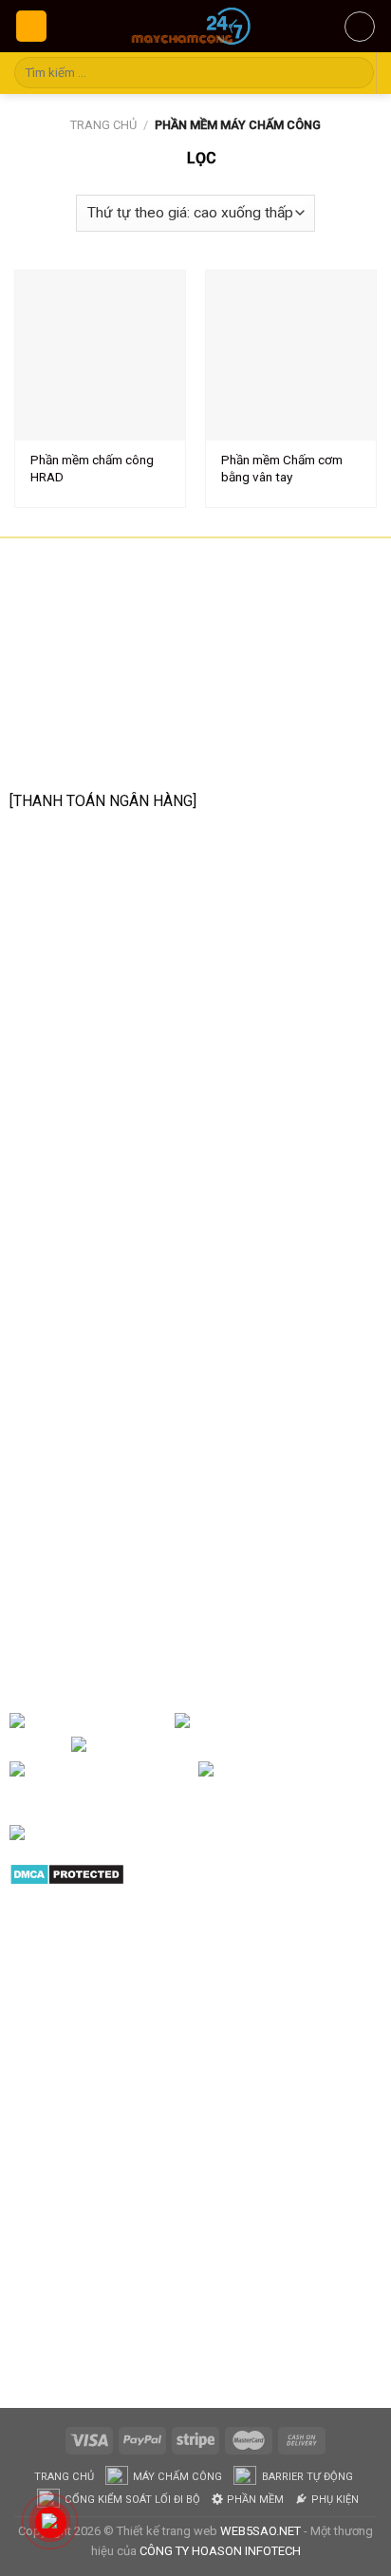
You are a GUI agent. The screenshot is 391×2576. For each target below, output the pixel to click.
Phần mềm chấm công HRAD (92, 468)
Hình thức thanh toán (98, 1395)
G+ (182, 1770)
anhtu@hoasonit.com (105, 757)
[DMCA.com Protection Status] (67, 1874)
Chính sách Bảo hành (99, 1305)
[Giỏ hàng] (360, 27)
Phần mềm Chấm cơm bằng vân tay (282, 468)
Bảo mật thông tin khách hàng (128, 1425)
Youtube (288, 1745)
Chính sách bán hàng (98, 1275)
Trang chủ (103, 125)
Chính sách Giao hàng (101, 1365)
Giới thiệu (141, 1721)
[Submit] (356, 73)
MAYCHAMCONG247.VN (79, 1506)
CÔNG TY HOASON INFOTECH (220, 2551)
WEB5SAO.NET (261, 2531)
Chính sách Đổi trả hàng (109, 1335)
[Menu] (31, 26)
